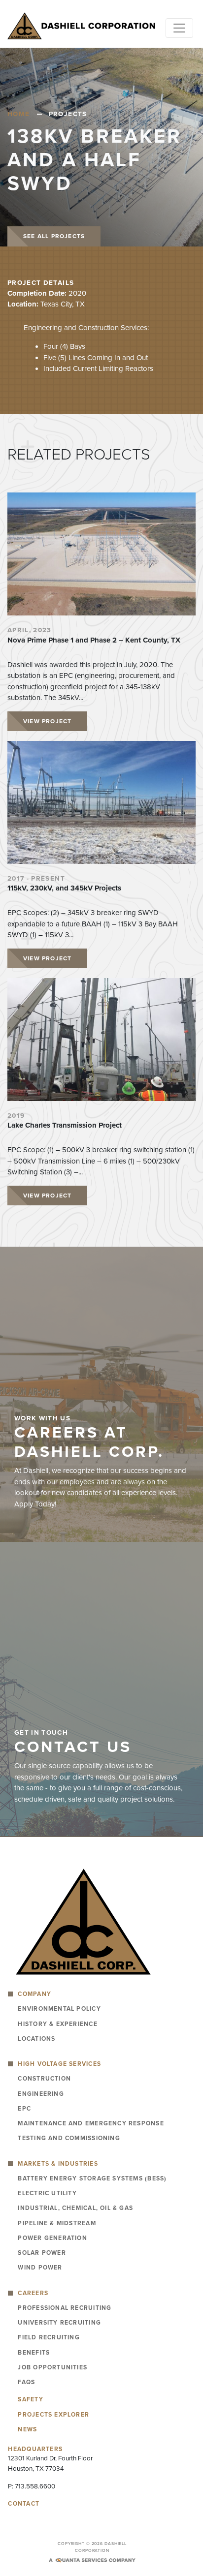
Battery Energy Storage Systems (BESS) (92, 2178)
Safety (30, 2399)
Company (34, 1994)
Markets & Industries (58, 2164)
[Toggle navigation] (179, 28)
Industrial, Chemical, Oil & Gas (75, 2208)
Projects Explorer (53, 2415)
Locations (36, 2039)
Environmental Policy (59, 2009)
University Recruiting (59, 2323)
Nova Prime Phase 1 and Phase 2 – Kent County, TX (94, 640)
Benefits (34, 2353)
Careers (33, 2293)
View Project (47, 721)
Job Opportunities (52, 2367)
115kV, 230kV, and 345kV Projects (64, 888)
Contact (24, 2504)
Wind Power (40, 2268)
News (27, 2429)
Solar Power (42, 2253)
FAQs (26, 2382)
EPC (24, 2109)
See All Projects (54, 236)
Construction (44, 2079)
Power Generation (52, 2238)
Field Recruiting (49, 2337)
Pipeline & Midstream (57, 2223)
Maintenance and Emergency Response (91, 2123)
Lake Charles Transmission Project (65, 1125)
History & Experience (57, 2024)
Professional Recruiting (65, 2308)
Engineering (41, 2094)
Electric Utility (47, 2193)
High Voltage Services (59, 2064)
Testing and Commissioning (69, 2138)
